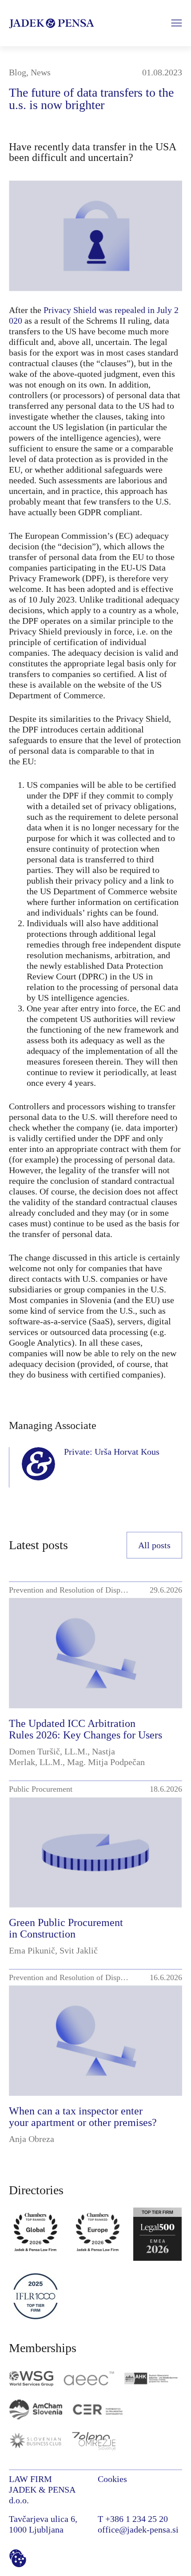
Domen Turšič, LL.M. (48, 1751)
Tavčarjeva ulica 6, (43, 2519)
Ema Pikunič (32, 1950)
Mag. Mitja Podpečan (106, 1762)
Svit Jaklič (79, 1950)
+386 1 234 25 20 (137, 2519)
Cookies (112, 2479)
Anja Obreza (32, 2139)
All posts (154, 1545)
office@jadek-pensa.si (138, 2529)
